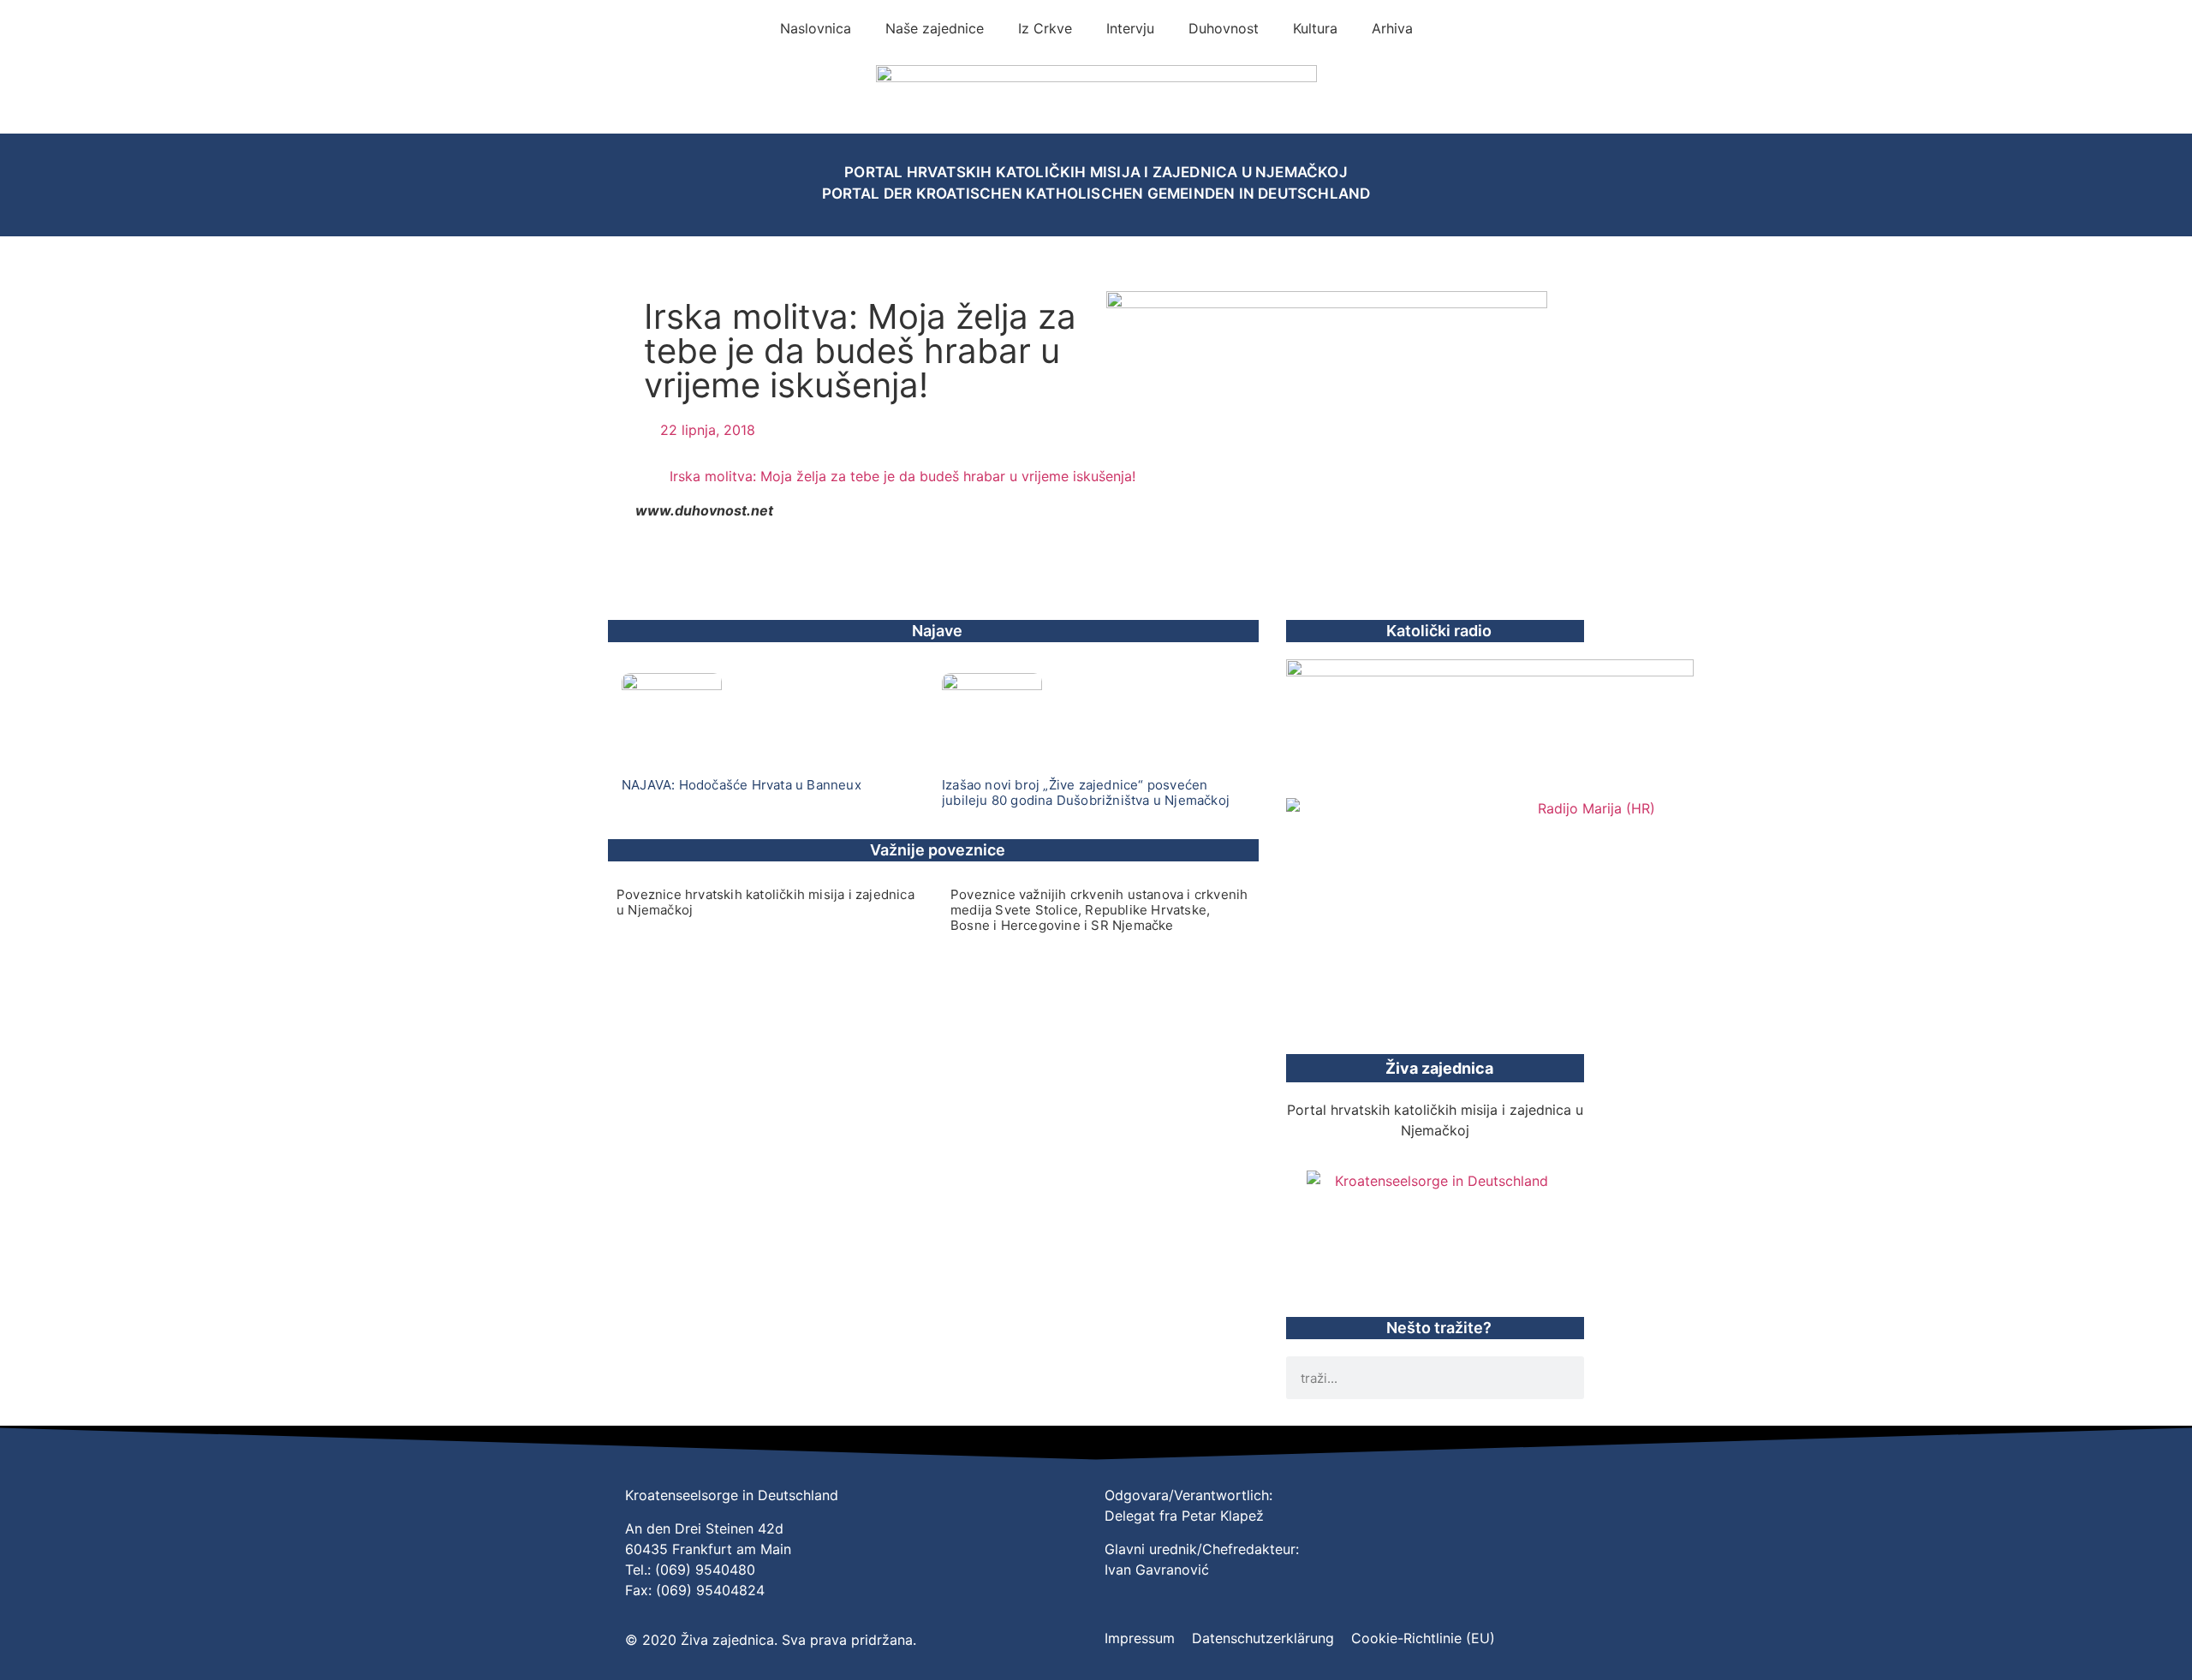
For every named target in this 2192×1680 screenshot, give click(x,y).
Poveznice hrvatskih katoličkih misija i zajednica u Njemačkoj (765, 902)
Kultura (1315, 28)
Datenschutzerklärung (1263, 1638)
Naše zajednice (935, 28)
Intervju (1130, 28)
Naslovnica (816, 28)
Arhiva (1392, 28)
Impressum (1140, 1638)
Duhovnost (1224, 28)
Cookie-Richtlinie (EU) (1423, 1638)
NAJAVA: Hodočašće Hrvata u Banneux (742, 785)
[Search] (1563, 1378)
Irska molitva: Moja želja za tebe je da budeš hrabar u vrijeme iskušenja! (902, 476)
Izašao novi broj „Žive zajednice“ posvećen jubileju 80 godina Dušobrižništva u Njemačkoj (1086, 792)
